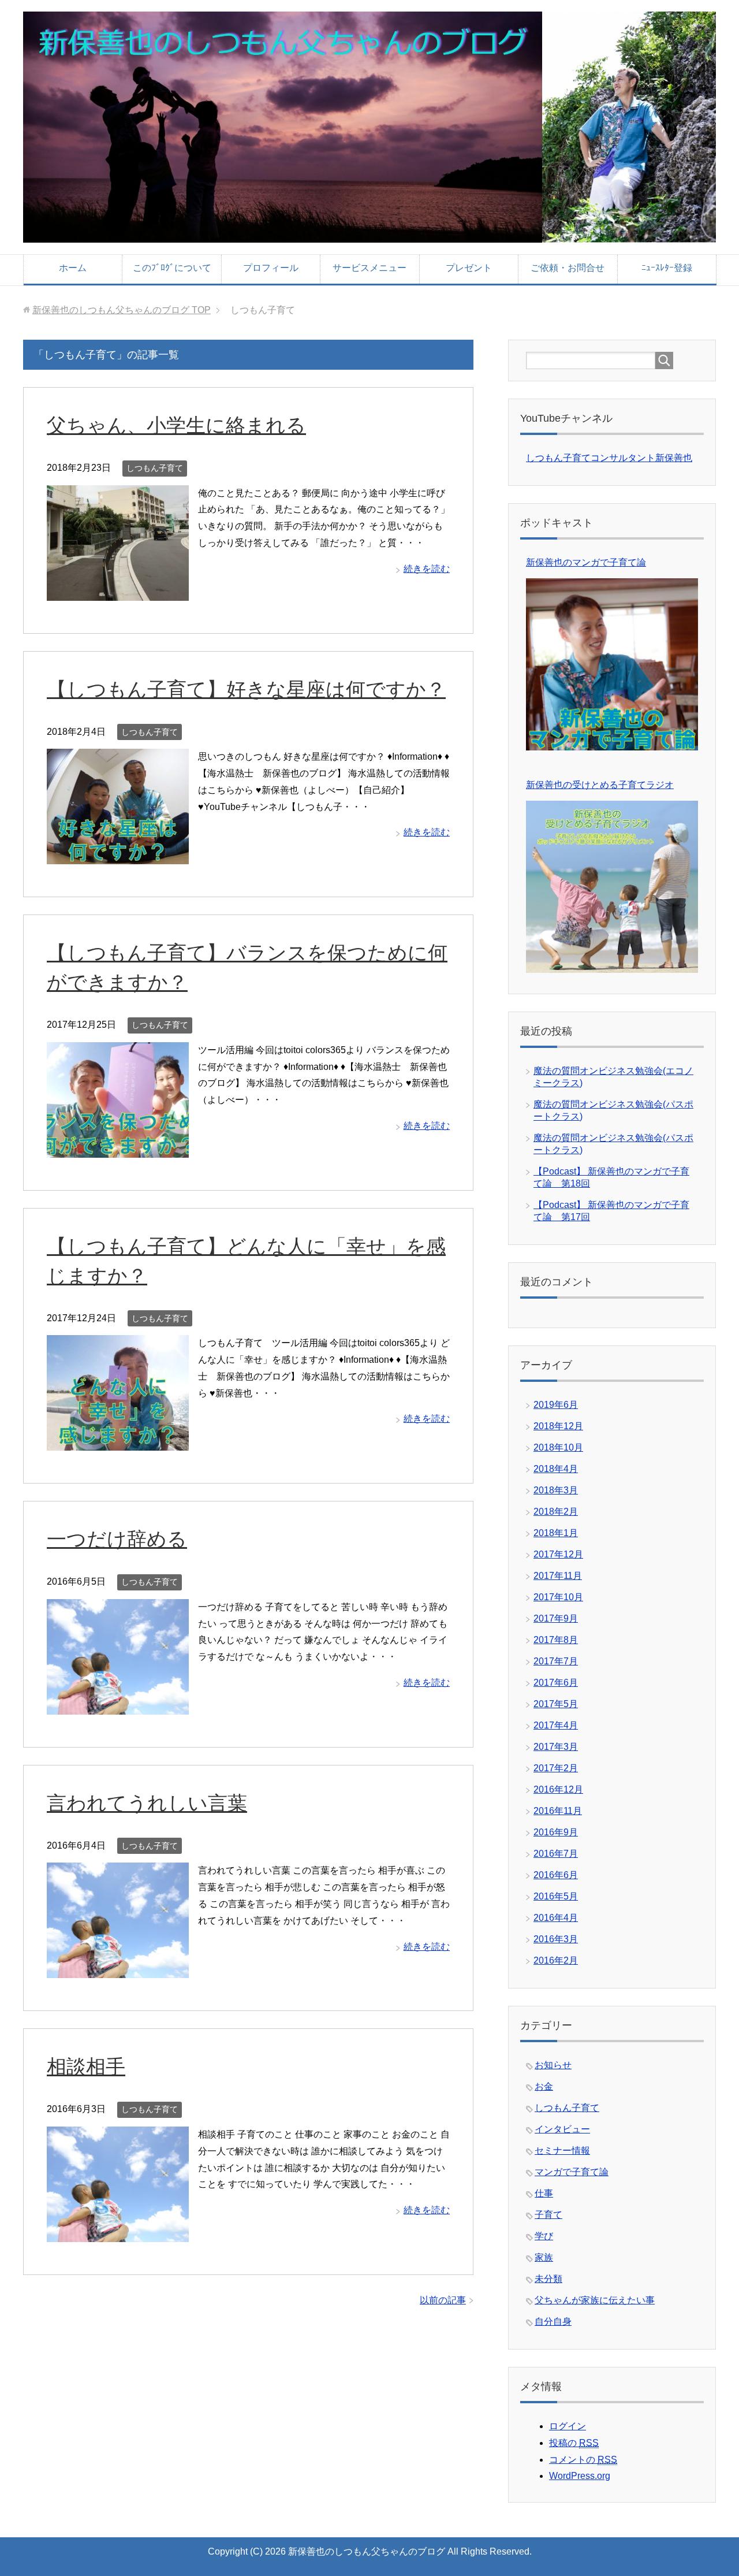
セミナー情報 (562, 2151)
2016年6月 (556, 1875)
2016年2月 (556, 1960)
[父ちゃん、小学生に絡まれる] (118, 592)
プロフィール (271, 268)
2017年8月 (556, 1640)
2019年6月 (556, 1405)
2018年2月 (556, 1512)
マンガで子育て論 (572, 2172)
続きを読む (427, 569)
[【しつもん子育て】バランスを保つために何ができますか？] (118, 1149)
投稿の (574, 2443)
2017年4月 (556, 1725)
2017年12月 (558, 1554)
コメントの (583, 2460)
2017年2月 (556, 1768)
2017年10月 (558, 1597)
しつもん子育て (155, 468)
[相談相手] (118, 2233)
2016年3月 (556, 1939)
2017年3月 (556, 1747)
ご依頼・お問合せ (568, 268)
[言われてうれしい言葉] (118, 1970)
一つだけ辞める (117, 1539)
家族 (544, 2257)
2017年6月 (556, 1683)
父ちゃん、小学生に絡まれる (176, 425)
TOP (122, 310)
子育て (548, 2215)
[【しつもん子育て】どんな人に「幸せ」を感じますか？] (118, 1442)
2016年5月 (556, 1896)
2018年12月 (558, 1426)
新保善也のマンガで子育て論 (586, 562)
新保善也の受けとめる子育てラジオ (600, 785)
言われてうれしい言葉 (147, 1803)
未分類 (548, 2279)
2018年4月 (556, 1469)
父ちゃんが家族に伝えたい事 (595, 2300)
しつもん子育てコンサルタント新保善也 (609, 458)
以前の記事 (443, 2300)
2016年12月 (558, 1789)
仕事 (544, 2193)
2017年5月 (556, 1704)
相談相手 (86, 2066)
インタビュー (562, 2129)
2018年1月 (556, 1533)
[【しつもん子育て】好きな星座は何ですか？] (118, 855)
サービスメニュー (369, 268)
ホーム (73, 268)
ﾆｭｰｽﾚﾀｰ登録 (667, 268)
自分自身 (553, 2322)
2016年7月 (556, 1854)
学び (544, 2236)
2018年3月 (556, 1490)
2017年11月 (558, 1576)
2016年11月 (558, 1811)
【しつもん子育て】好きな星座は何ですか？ (246, 689)
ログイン (568, 2426)
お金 (544, 2086)
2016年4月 (556, 1918)
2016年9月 (556, 1832)
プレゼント (469, 268)
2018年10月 (558, 1447)
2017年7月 (556, 1661)
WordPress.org (580, 2476)
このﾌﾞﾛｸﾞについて (172, 268)
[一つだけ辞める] (118, 1706)
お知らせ (553, 2065)
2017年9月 (556, 1618)
